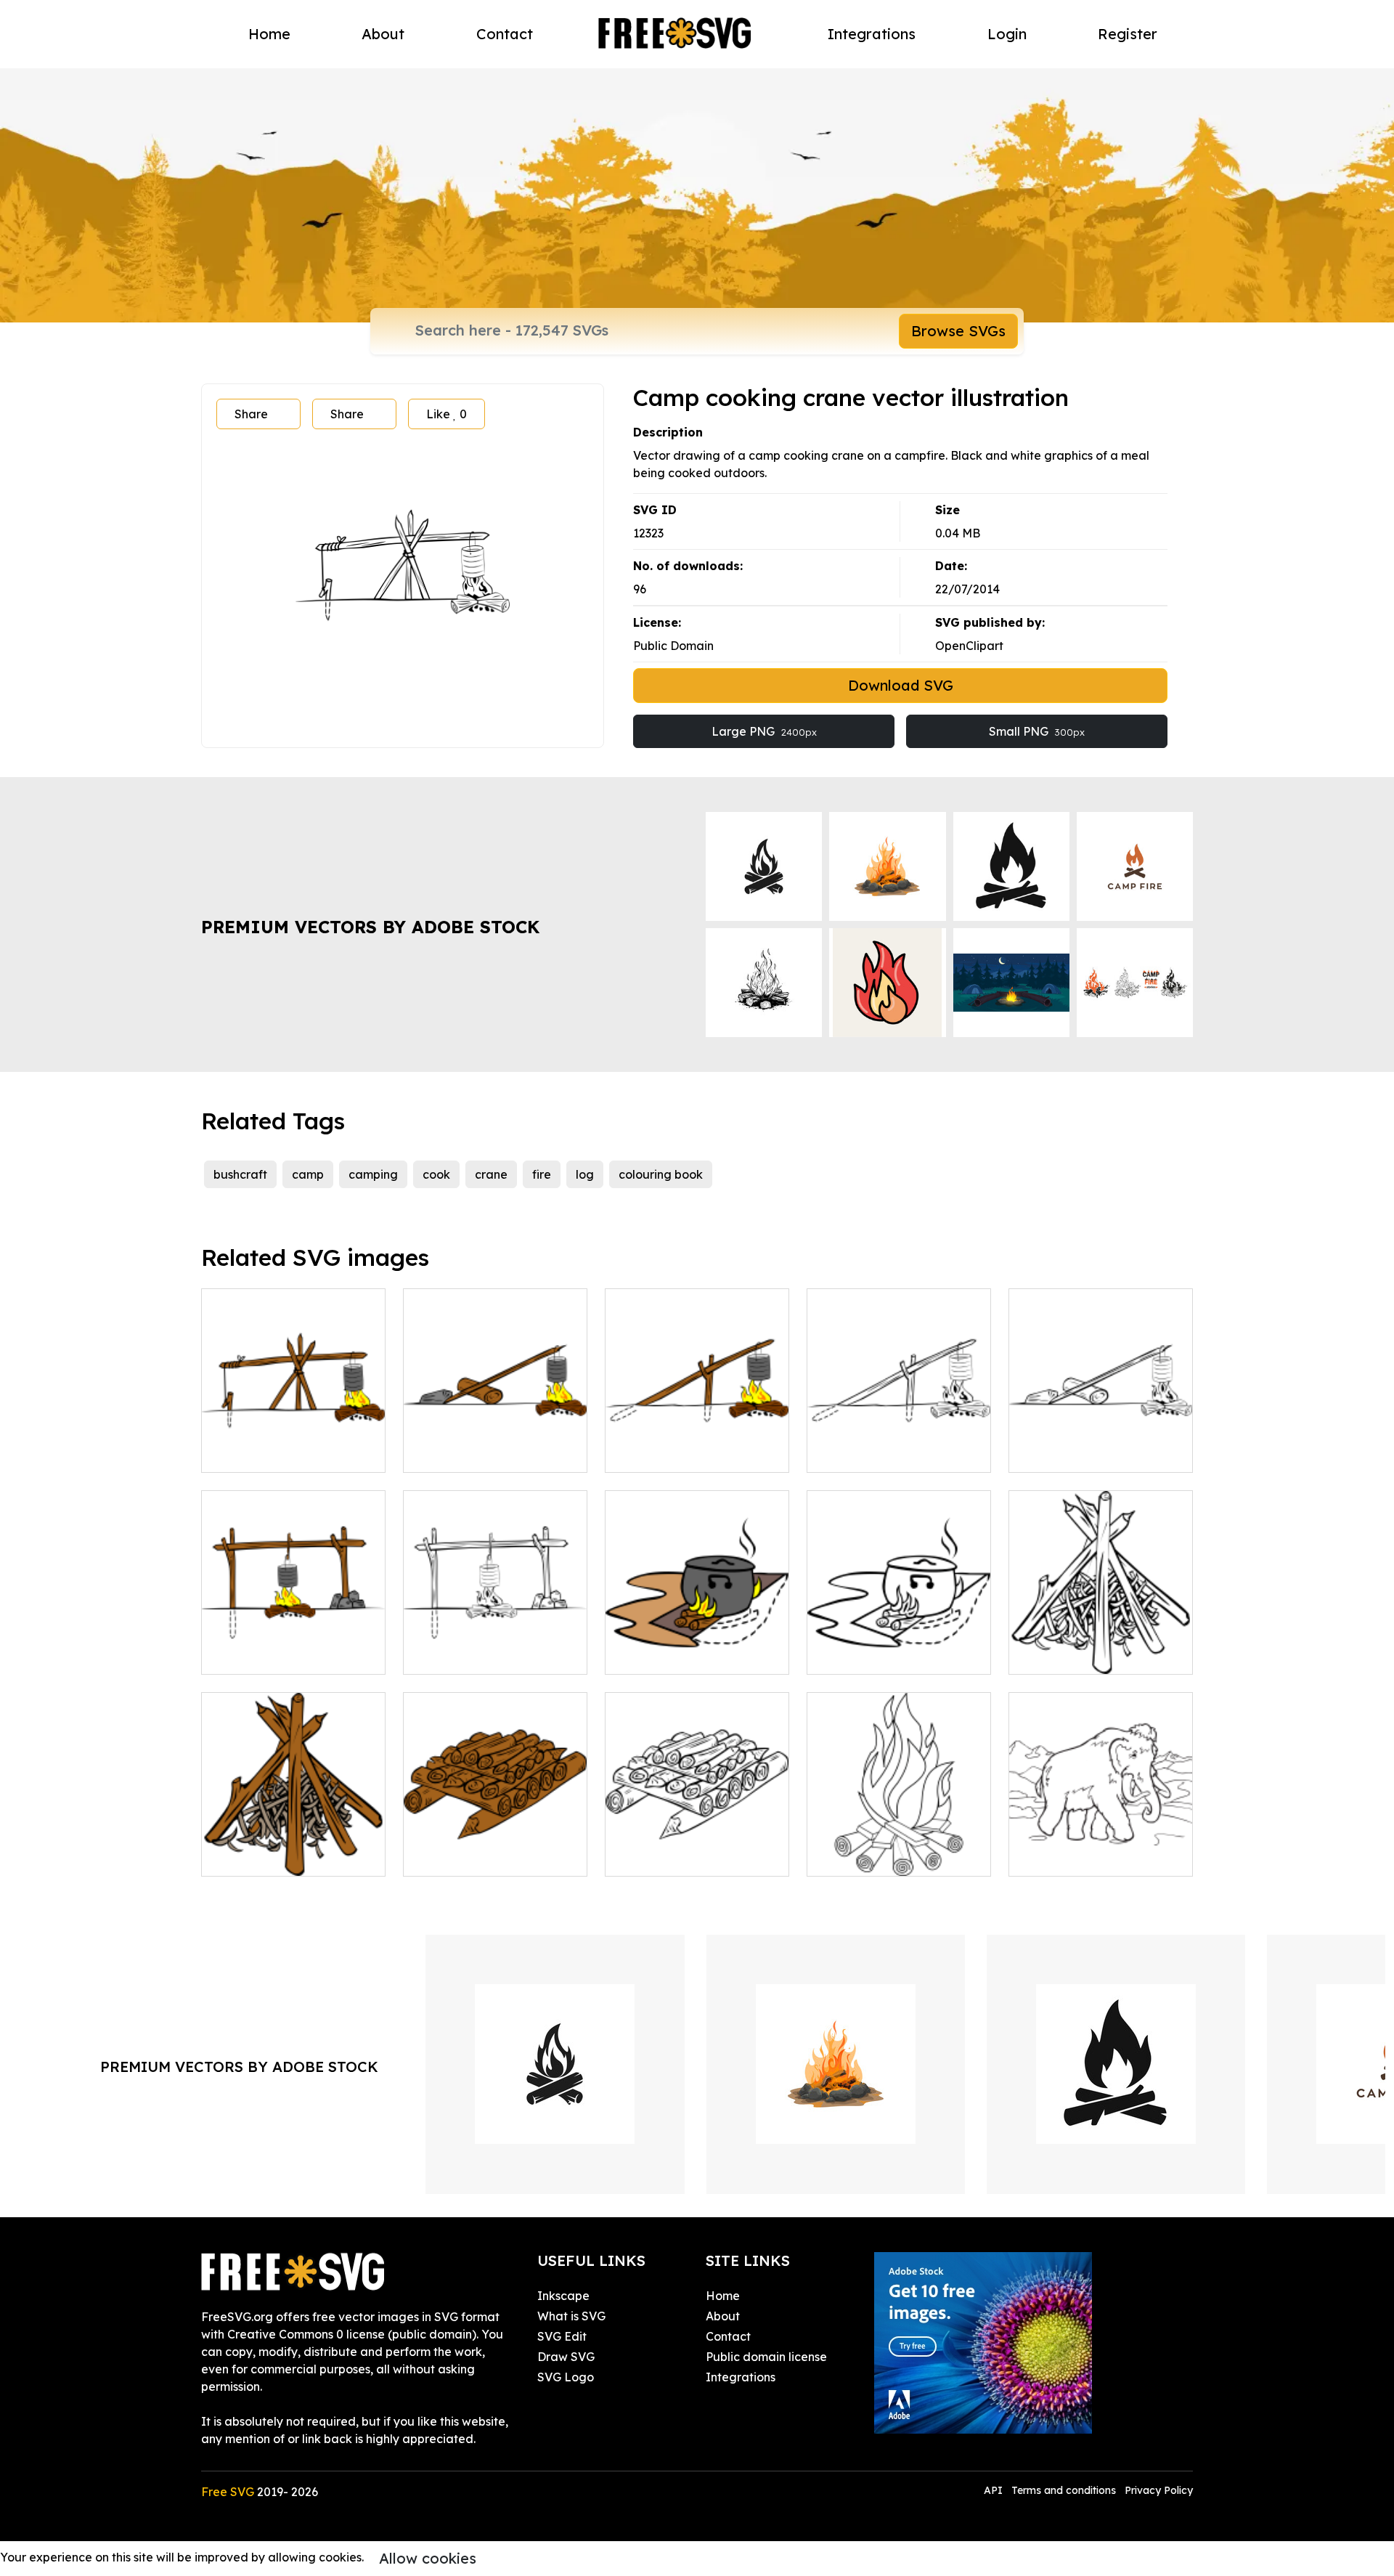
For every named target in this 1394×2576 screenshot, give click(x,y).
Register (1128, 34)
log (585, 1174)
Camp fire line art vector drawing (899, 1848)
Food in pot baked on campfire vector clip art (899, 1646)
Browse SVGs (958, 331)
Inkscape (563, 2296)
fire (542, 1174)
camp (308, 1174)
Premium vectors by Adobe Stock (370, 927)
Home (269, 34)
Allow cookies (428, 2558)
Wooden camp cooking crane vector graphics (293, 1646)
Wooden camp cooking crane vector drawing (495, 1646)
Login (1007, 34)
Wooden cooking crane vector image (1101, 1444)
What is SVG (571, 2316)
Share (251, 414)
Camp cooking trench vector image (697, 1646)
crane (491, 1174)
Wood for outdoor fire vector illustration (1101, 1646)
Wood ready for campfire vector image (697, 1848)
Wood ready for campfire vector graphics (495, 1848)
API (995, 2490)
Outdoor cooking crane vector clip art (899, 1444)
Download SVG (901, 685)
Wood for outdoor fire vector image (293, 1848)
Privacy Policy (1159, 2490)
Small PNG (1037, 731)
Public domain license (766, 2357)
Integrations (872, 34)
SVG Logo (566, 2377)
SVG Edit (562, 2336)
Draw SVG (566, 2357)
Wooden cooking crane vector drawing (496, 1444)
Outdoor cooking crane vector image (697, 1444)
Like (447, 414)
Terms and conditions (1064, 2490)
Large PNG (764, 731)
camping (373, 1174)
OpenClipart (969, 646)
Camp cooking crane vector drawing (294, 1444)
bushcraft (240, 1174)
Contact (505, 34)
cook (436, 1174)
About (383, 34)
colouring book (661, 1174)
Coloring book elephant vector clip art (1101, 1848)
